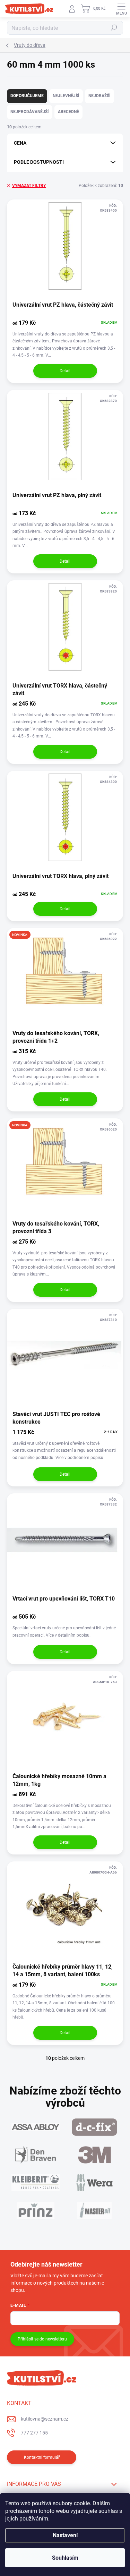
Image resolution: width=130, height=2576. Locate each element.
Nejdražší (99, 96)
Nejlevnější (66, 96)
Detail (65, 371)
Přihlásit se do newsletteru (42, 2339)
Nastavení (65, 2535)
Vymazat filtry (29, 186)
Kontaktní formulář (42, 2457)
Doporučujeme (27, 96)
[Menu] (121, 9)
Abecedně (68, 112)
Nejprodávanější (30, 112)
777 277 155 (34, 2433)
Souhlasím (65, 2558)
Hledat (114, 28)
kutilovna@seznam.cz (45, 2419)
